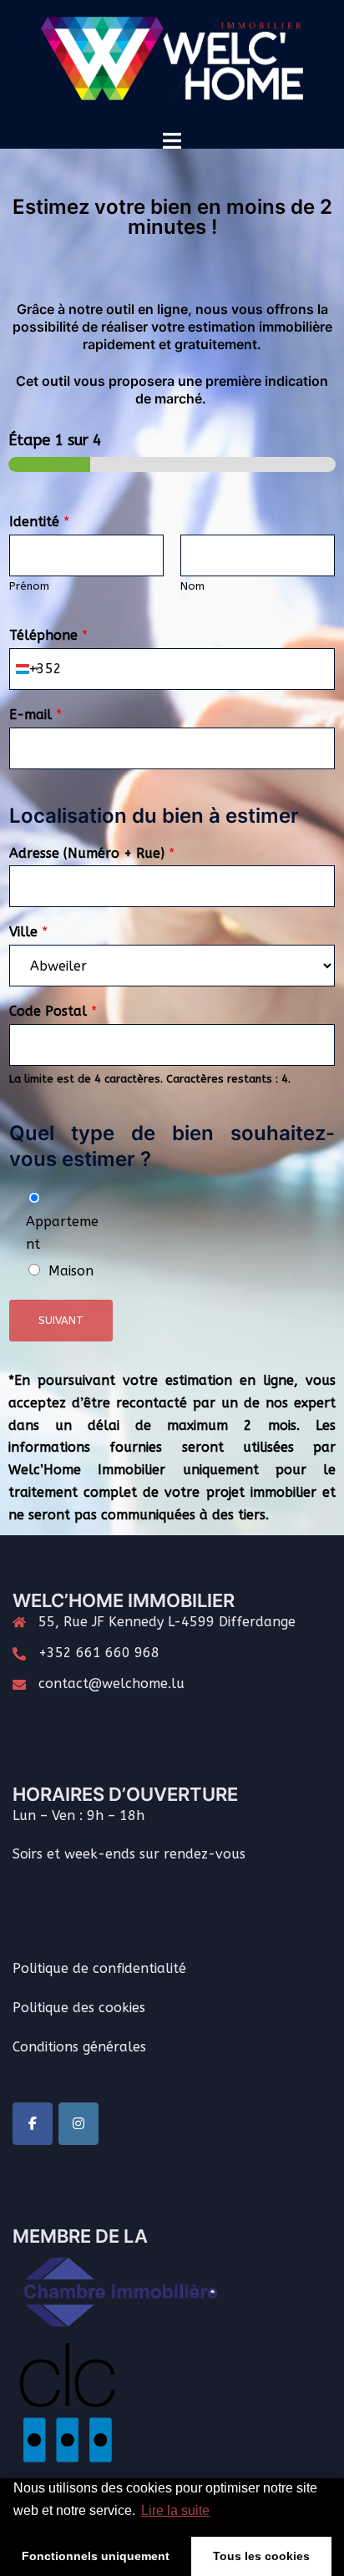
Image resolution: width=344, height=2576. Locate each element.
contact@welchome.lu (111, 1684)
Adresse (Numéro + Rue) (92, 853)
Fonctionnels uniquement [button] (96, 2556)
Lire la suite (175, 2510)
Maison (71, 1271)
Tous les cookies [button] (261, 2556)
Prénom (29, 586)
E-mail (35, 715)
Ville (28, 932)
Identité (39, 522)
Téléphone (48, 635)
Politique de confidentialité (99, 1968)
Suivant (61, 1320)
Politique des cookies (79, 2008)
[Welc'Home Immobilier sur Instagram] (78, 2124)
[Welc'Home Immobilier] (172, 64)
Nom (192, 586)
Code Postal (53, 1011)
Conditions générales (79, 2047)
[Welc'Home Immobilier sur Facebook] (33, 2124)
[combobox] (27, 669)
